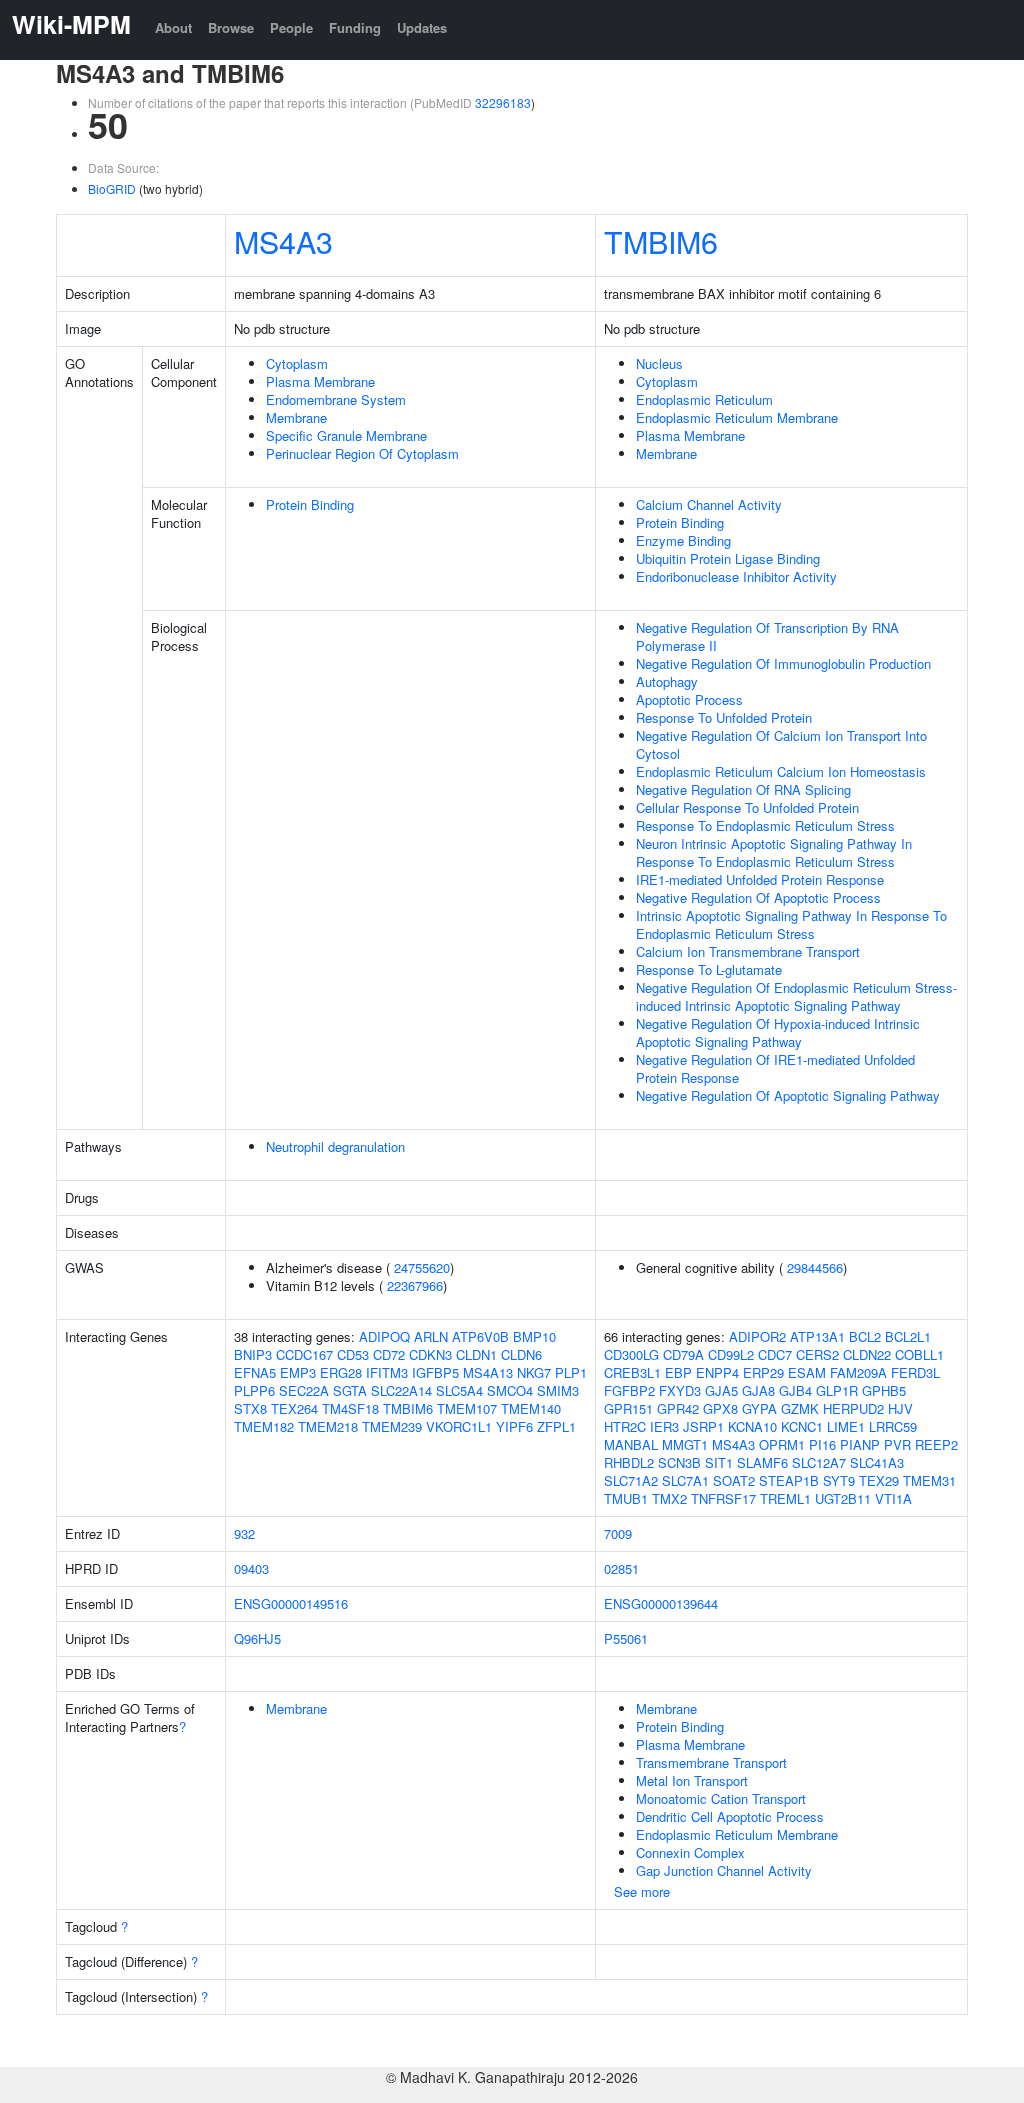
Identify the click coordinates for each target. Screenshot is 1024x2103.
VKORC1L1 (459, 1426)
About (173, 27)
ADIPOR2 (757, 1336)
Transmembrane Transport (711, 1762)
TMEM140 (531, 1408)
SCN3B (679, 1462)
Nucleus (659, 363)
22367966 (415, 1285)
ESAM (807, 1372)
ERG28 (341, 1372)
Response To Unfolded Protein (724, 717)
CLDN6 (521, 1354)
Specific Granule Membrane (346, 435)
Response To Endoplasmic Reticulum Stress (765, 825)
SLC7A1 (685, 1480)
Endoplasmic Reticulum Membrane (737, 417)
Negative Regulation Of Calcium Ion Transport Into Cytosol (781, 744)
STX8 (250, 1408)
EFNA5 (255, 1372)
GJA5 (721, 1390)
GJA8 (758, 1390)
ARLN (431, 1336)
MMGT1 (685, 1444)
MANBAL (631, 1444)
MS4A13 (488, 1372)
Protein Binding (310, 504)
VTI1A (893, 1498)
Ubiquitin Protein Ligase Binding (728, 558)
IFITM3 (387, 1372)
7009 (618, 1533)
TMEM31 (929, 1480)
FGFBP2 (629, 1390)
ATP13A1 (817, 1336)
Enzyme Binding (683, 540)
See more (642, 1891)
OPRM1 (782, 1444)
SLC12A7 (819, 1462)
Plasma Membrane (320, 381)
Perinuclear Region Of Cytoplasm (362, 453)
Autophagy (667, 681)
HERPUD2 (853, 1408)
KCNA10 (752, 1426)
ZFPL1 (556, 1426)
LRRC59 (893, 1426)
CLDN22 (867, 1354)
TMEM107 (467, 1408)
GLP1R (837, 1390)
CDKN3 (430, 1354)
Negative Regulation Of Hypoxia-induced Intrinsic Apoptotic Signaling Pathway (778, 1032)
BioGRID (112, 188)
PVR (897, 1444)
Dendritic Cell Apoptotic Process (730, 1816)
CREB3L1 (632, 1372)
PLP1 (571, 1372)
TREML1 (785, 1498)
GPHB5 (884, 1390)
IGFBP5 (435, 1372)
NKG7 (534, 1372)
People (291, 27)
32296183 (503, 102)
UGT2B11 (843, 1498)
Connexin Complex (690, 1852)
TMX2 (669, 1498)
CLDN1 (476, 1354)
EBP (678, 1372)
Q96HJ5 (257, 1638)
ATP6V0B (480, 1336)
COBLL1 (919, 1354)
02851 (621, 1568)
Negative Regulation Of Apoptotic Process (758, 897)
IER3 (664, 1426)
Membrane (296, 417)
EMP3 (298, 1372)
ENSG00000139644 (661, 1603)
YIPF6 (514, 1426)
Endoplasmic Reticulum (704, 399)
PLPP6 (254, 1390)
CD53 (353, 1354)
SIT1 (719, 1462)
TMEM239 (392, 1426)
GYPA (759, 1408)
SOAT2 (734, 1480)
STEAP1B (789, 1480)
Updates (422, 27)
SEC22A (304, 1390)
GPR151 (628, 1408)
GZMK (800, 1408)
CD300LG (631, 1354)
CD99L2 (731, 1354)
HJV (900, 1408)
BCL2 (865, 1336)
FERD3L (915, 1372)
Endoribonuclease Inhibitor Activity (736, 576)
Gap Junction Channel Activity (724, 1870)
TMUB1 (626, 1498)
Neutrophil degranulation (335, 1146)
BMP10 (534, 1336)
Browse (231, 27)
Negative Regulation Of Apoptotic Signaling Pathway (788, 1095)
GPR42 (678, 1408)
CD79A (683, 1354)
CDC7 (775, 1354)
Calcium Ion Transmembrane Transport (748, 951)
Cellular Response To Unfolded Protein (747, 807)
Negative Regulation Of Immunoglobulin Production (783, 663)
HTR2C (625, 1426)
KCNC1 (802, 1426)
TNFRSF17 (723, 1498)
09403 (251, 1568)
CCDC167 (304, 1354)
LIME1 (846, 1426)
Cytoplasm (297, 363)
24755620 (422, 1267)
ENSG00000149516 (291, 1603)
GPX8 (720, 1408)
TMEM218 (328, 1426)
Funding (355, 27)
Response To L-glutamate (709, 969)
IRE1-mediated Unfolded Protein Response (760, 879)
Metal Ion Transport (692, 1780)
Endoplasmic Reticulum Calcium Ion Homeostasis (781, 771)
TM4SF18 (350, 1408)
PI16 (822, 1444)
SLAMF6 (762, 1462)
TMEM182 (264, 1426)
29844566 (815, 1267)
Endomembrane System (336, 399)
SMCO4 (510, 1390)
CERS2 (817, 1354)
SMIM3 (558, 1390)
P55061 (626, 1638)
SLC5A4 (459, 1390)
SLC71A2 (631, 1480)
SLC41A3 (877, 1462)
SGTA (350, 1390)
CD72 (389, 1354)
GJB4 (795, 1390)
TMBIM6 (661, 241)
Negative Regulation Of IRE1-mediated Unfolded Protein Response (775, 1068)
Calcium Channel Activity (709, 504)
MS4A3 (283, 241)
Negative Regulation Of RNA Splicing (743, 789)
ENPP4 (717, 1372)
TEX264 (294, 1408)
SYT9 (839, 1480)
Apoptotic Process (689, 699)
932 (244, 1533)
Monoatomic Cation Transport (721, 1798)
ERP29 (763, 1372)
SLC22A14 (401, 1390)
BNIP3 (253, 1354)
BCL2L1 (908, 1336)
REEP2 (936, 1444)
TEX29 (879, 1480)
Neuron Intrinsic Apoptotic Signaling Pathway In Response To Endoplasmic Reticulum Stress (774, 852)
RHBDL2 (629, 1462)
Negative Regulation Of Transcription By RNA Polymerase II (767, 636)
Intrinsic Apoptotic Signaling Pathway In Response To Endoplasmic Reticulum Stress (791, 924)
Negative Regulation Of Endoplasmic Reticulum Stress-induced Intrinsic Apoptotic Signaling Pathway (796, 996)
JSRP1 (703, 1426)
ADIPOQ (384, 1336)
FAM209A (858, 1372)
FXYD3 (680, 1390)
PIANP (860, 1444)
